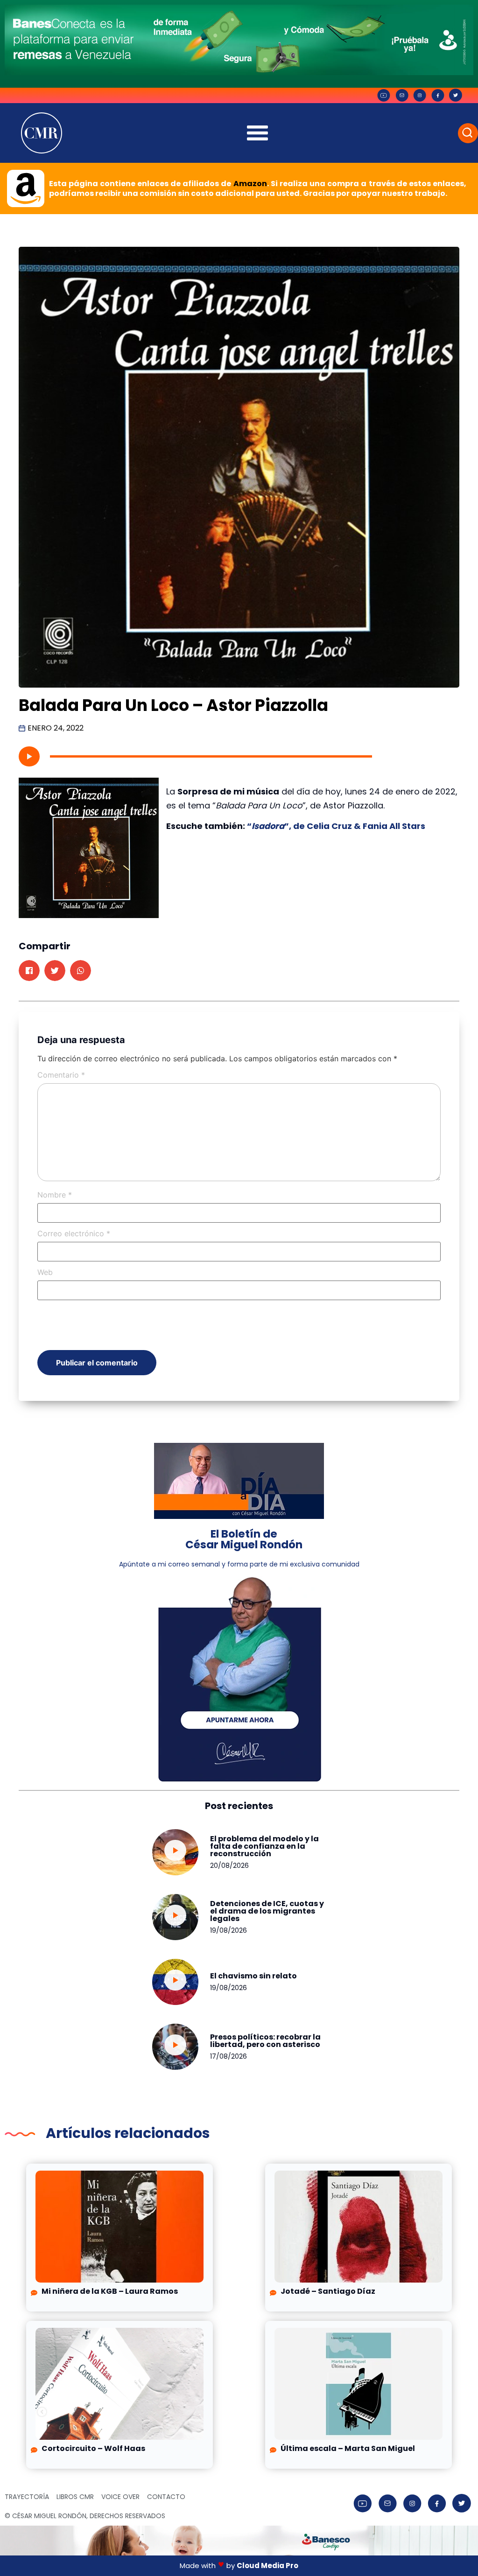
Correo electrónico (74, 1233)
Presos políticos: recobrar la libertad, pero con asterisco (265, 2041)
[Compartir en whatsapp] (81, 971)
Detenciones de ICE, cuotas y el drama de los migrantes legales (267, 1911)
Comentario (61, 1075)
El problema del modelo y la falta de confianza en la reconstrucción (264, 1846)
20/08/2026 (229, 1866)
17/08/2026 (228, 2056)
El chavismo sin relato (253, 1976)
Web (45, 1272)
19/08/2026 (228, 1930)
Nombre (55, 1195)
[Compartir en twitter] (55, 971)
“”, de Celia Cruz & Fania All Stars (336, 826)
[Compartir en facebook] (29, 971)
